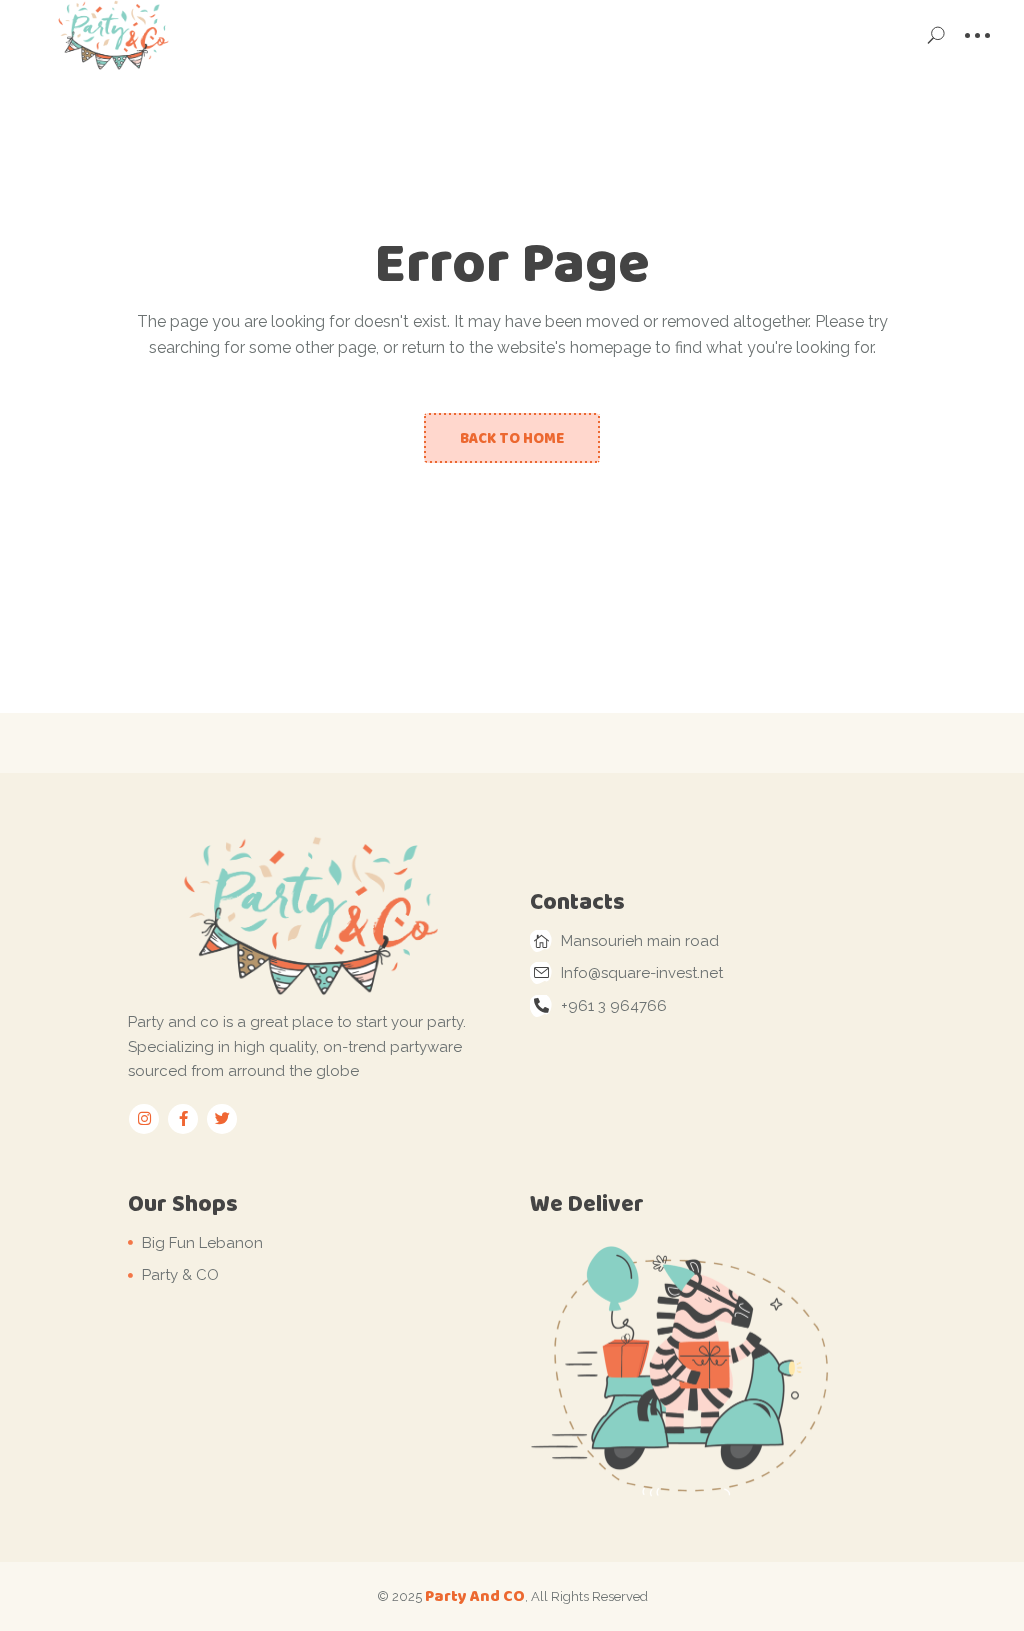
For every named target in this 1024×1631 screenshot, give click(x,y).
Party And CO (475, 1595)
